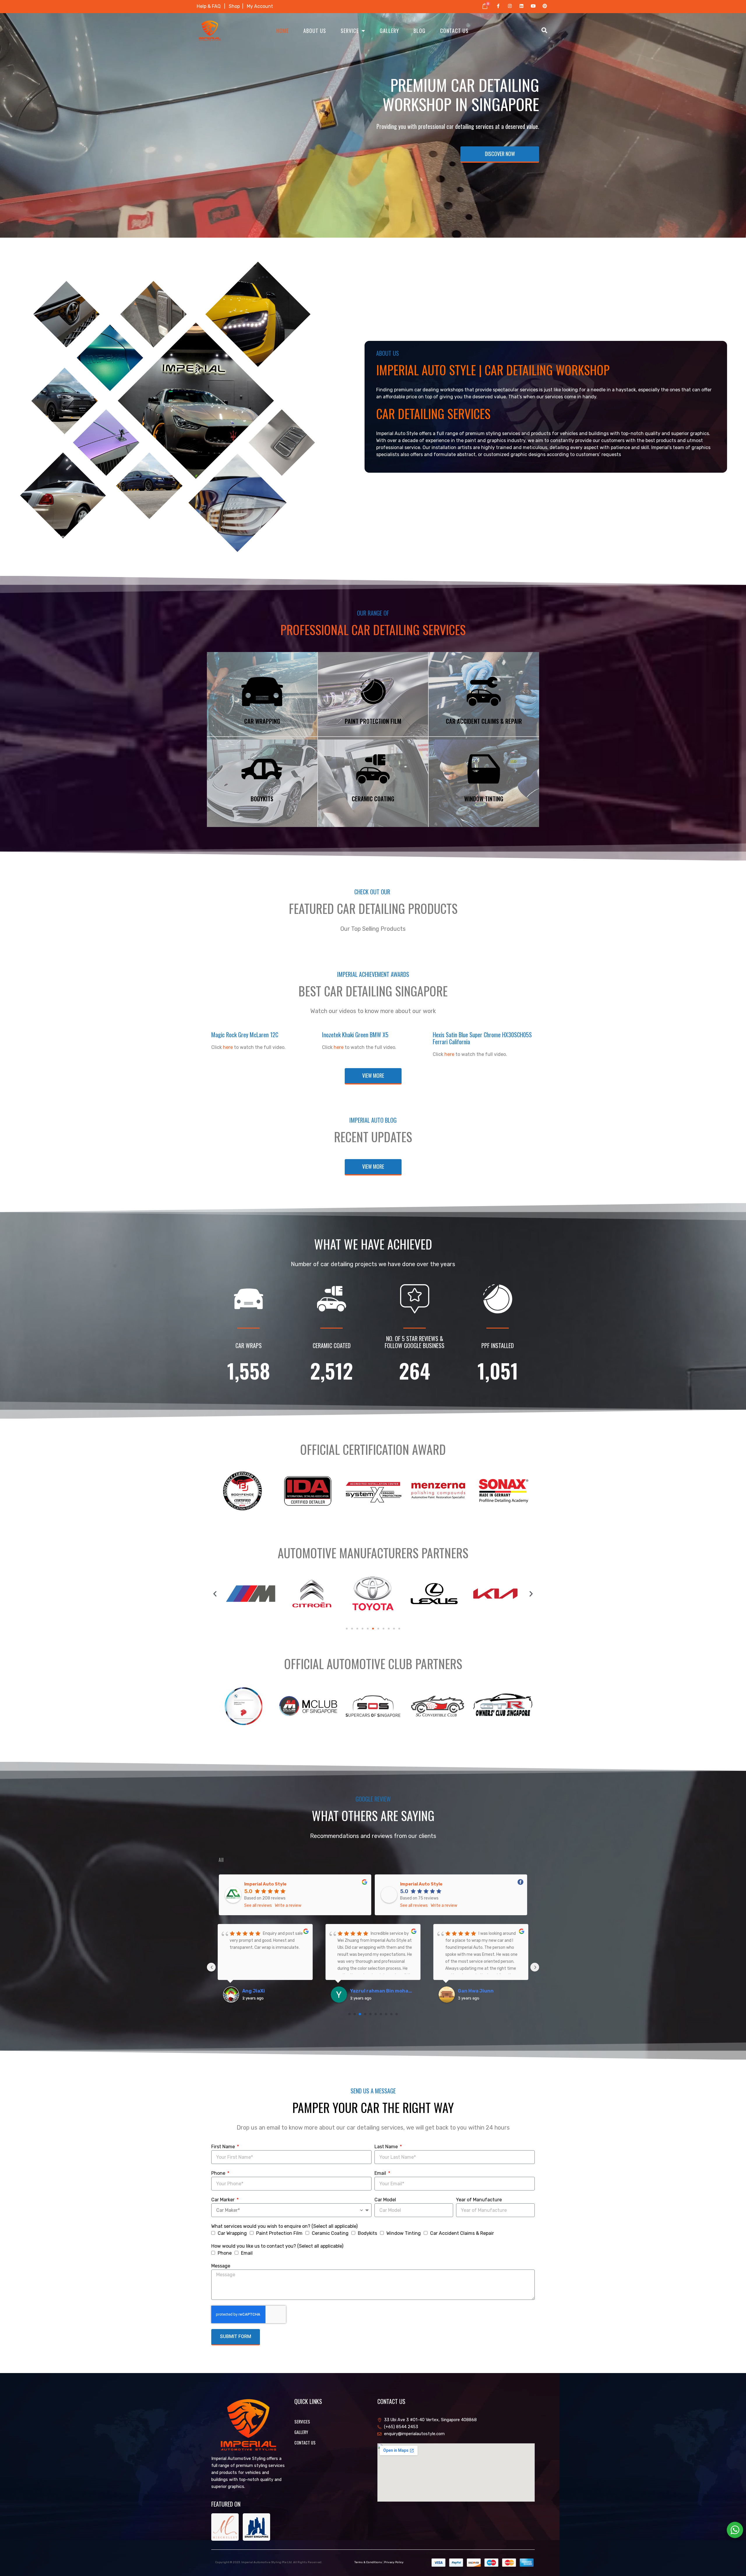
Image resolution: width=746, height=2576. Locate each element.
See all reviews (258, 1905)
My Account (260, 6)
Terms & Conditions (368, 2562)
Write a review (288, 1905)
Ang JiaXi (254, 1991)
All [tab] (221, 1860)
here (228, 1047)
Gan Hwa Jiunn (476, 1991)
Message (221, 2266)
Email (381, 2173)
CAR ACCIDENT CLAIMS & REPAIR (484, 721)
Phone (219, 2173)
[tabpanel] (373, 1947)
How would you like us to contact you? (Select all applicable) (277, 2246)
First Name (224, 2147)
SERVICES (302, 2422)
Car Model (385, 2200)
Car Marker (224, 2200)
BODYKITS (262, 799)
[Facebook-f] (498, 6)
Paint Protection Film (279, 2233)
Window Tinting (404, 2233)
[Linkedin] (521, 6)
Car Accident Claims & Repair (462, 2233)
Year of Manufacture (479, 2200)
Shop (236, 6)
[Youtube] (533, 6)
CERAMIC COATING (373, 799)
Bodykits (367, 2233)
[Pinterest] (545, 6)
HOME (283, 31)
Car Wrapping (232, 2233)
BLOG (419, 31)
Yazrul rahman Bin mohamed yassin (383, 1991)
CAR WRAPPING (262, 721)
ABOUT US (315, 31)
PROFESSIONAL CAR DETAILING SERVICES (373, 630)
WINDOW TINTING (484, 799)
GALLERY (389, 31)
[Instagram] (510, 6)
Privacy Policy (394, 2562)
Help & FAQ (209, 6)
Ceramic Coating (330, 2233)
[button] (215, 1594)
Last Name (387, 2147)
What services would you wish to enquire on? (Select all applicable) (284, 2226)
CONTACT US (454, 31)
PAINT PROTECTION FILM (373, 721)
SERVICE (350, 31)
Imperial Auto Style (265, 1884)
